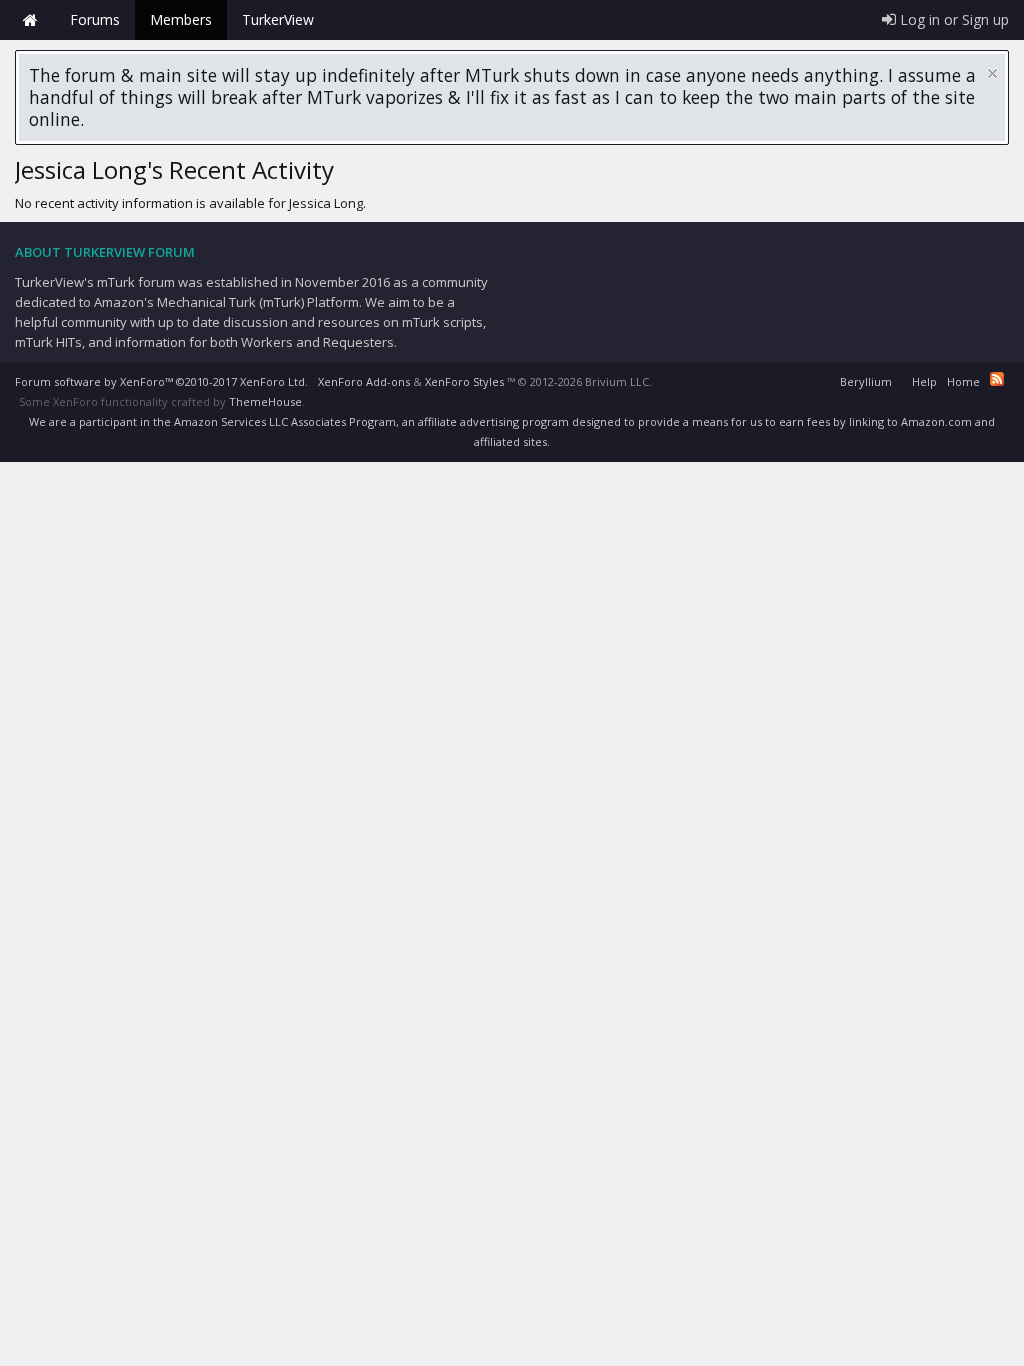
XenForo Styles (464, 381)
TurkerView (278, 19)
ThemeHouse (265, 401)
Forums (95, 19)
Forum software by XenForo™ (161, 381)
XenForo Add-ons (364, 381)
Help (924, 381)
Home (30, 20)
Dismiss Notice (992, 73)
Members (181, 19)
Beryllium (866, 381)
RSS (997, 379)
